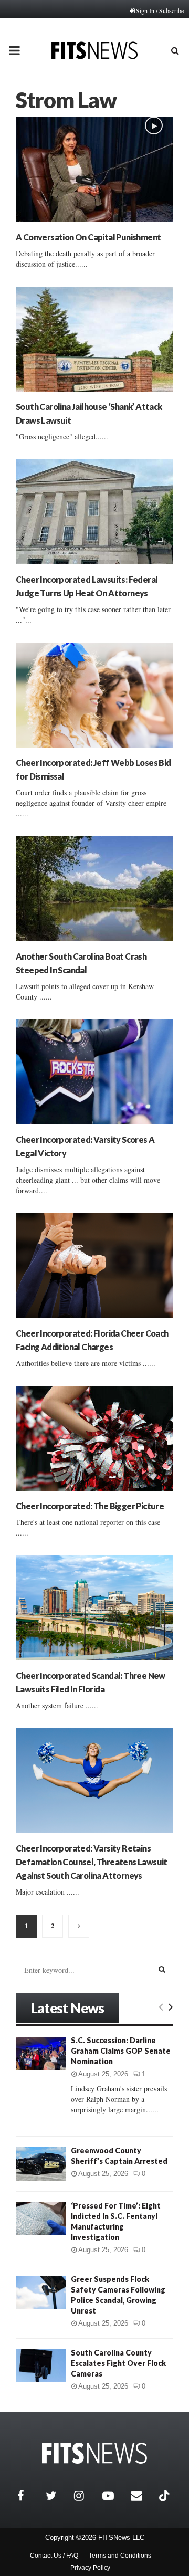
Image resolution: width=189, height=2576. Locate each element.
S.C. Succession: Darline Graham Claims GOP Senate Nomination (121, 2051)
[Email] (142, 2496)
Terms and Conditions (120, 2556)
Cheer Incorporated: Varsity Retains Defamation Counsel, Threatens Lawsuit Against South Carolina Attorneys (92, 1862)
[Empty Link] (161, 2006)
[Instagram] (86, 2496)
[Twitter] (57, 2496)
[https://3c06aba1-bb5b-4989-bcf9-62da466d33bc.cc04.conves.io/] (94, 2453)
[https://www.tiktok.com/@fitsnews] (165, 2496)
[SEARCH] (162, 1969)
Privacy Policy (90, 2568)
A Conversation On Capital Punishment (88, 237)
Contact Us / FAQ (54, 2556)
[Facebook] (29, 2496)
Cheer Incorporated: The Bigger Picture (90, 1506)
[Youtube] (114, 2496)
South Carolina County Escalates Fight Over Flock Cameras (118, 2363)
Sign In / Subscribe (160, 10)
